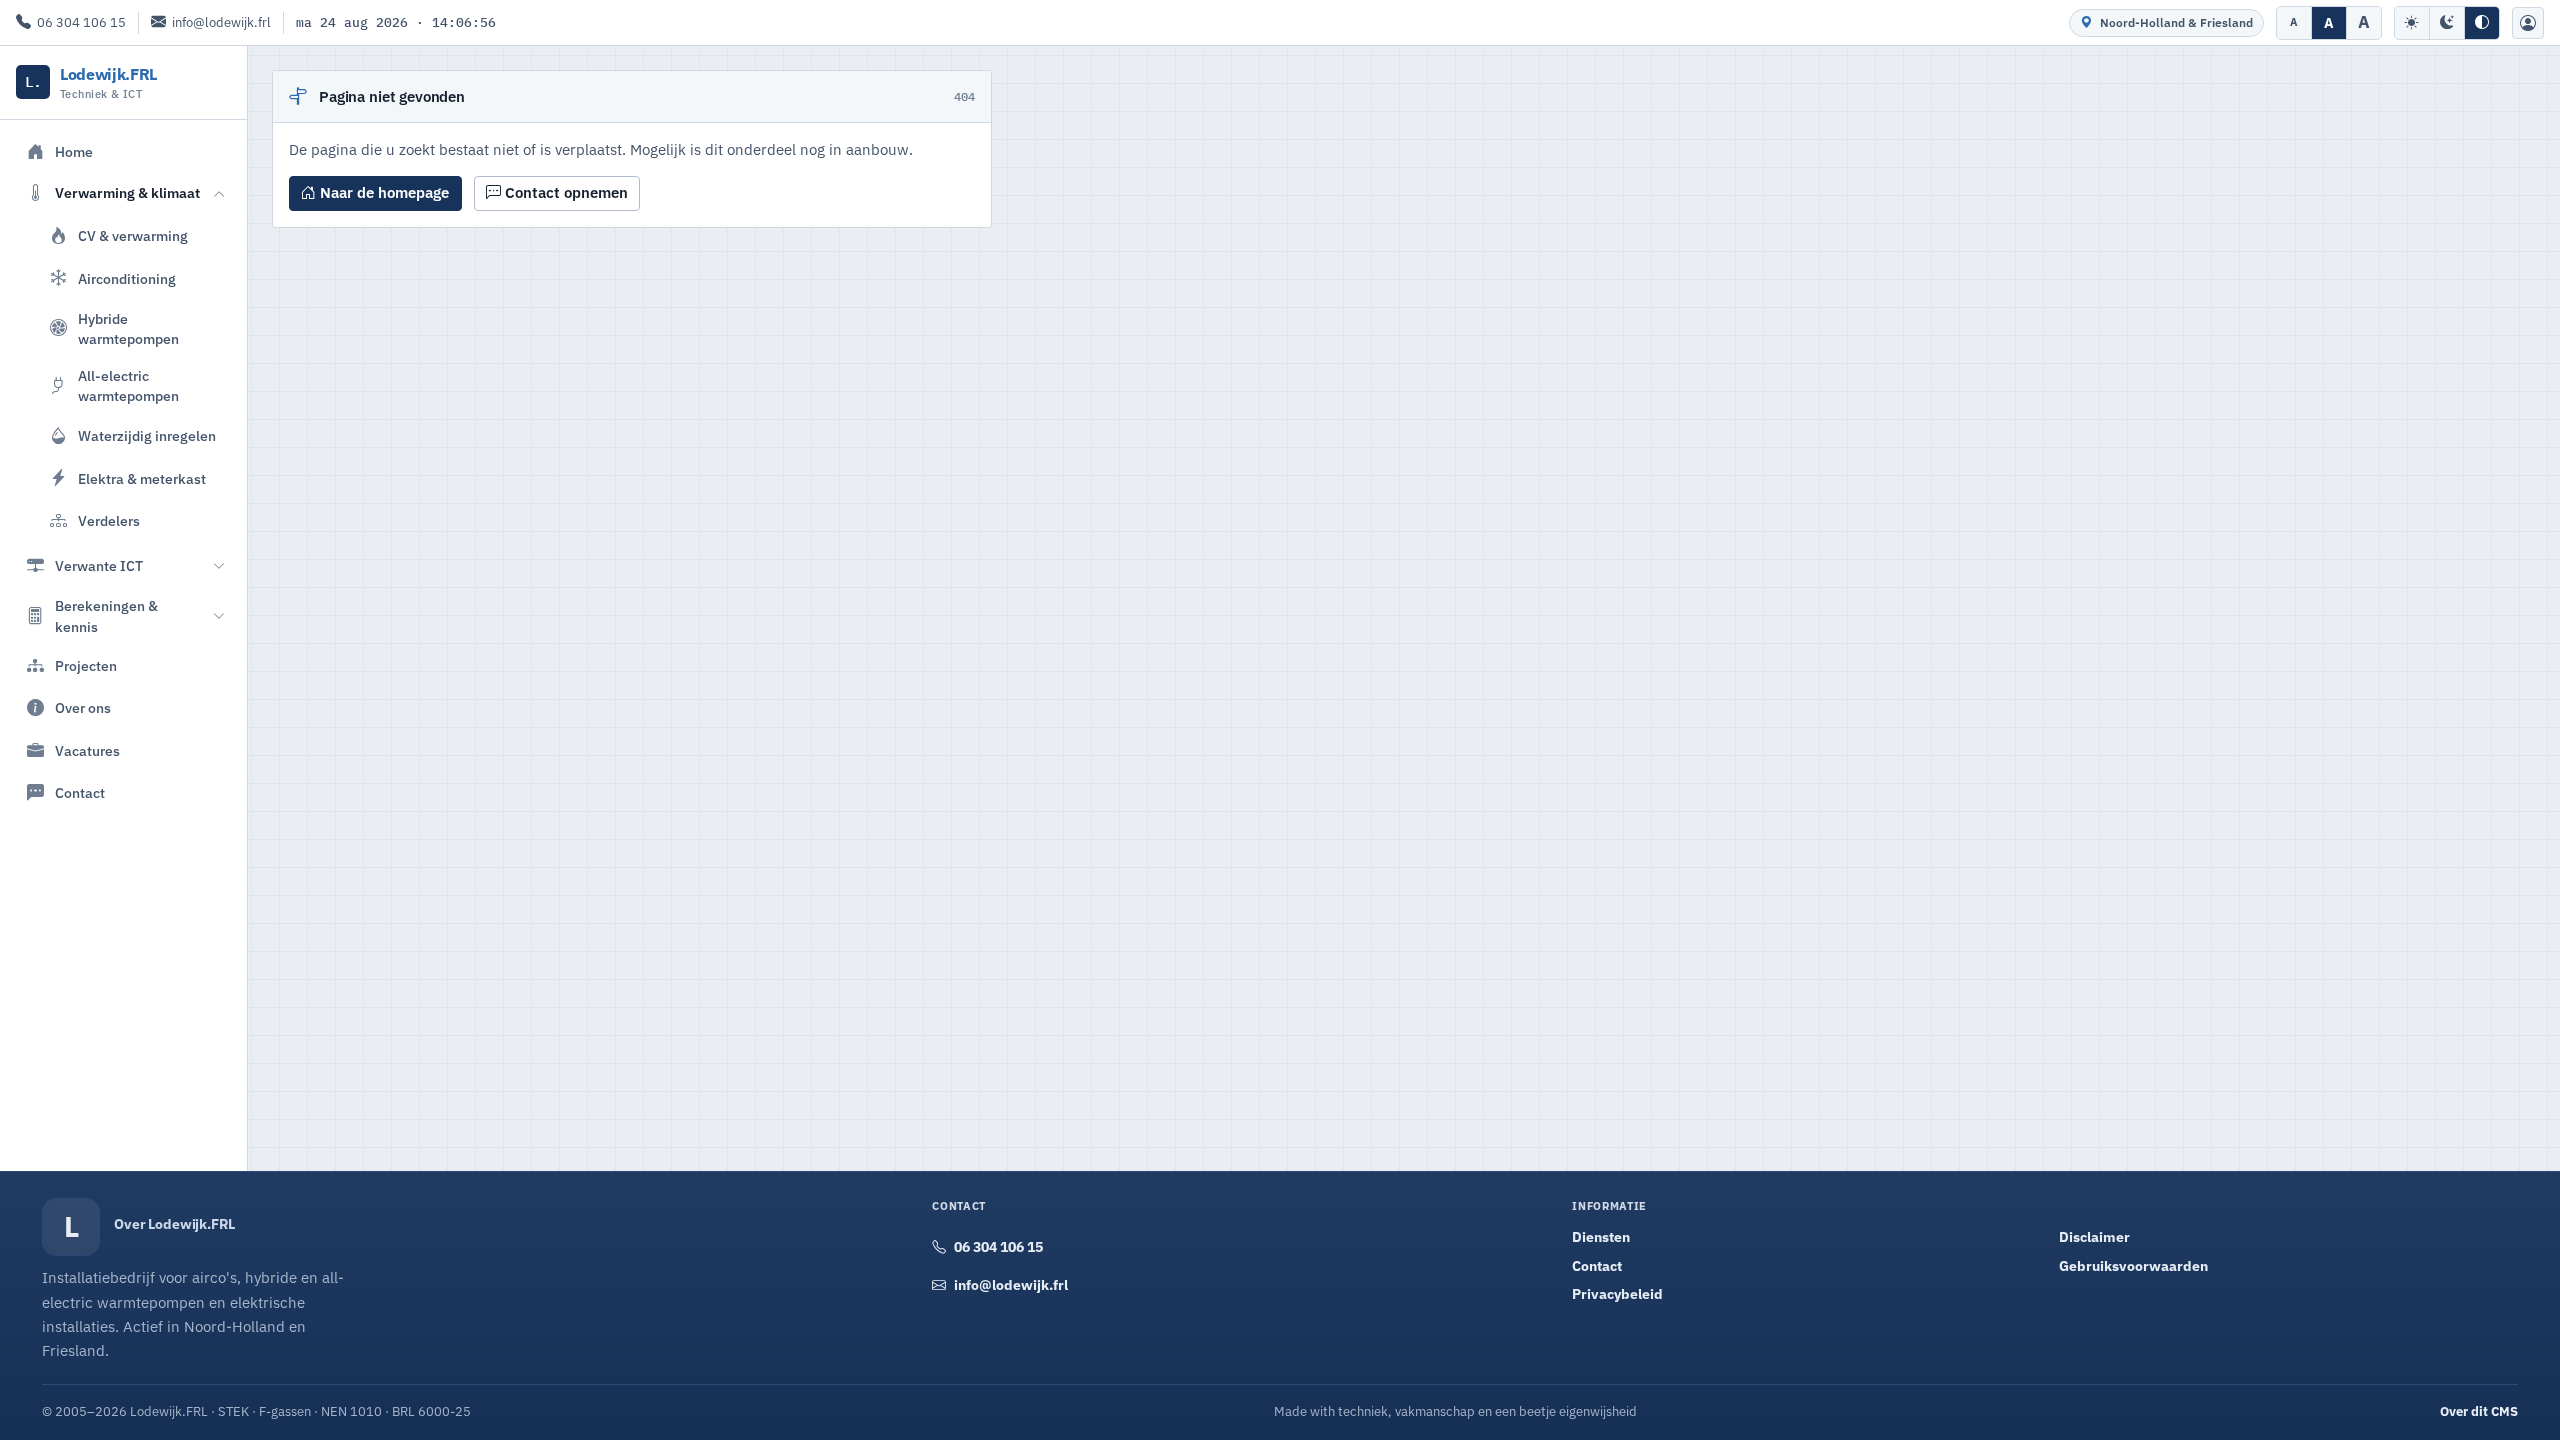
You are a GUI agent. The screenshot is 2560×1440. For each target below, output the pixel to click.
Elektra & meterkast (142, 479)
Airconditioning (127, 279)
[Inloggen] (2528, 23)
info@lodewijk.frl (221, 22)
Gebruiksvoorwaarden (2133, 1266)
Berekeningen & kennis (106, 616)
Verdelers (109, 521)
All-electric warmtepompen (128, 386)
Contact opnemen (564, 192)
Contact (80, 793)
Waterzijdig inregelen (147, 436)
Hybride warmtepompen (128, 329)
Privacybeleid (1617, 1294)
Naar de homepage (382, 192)
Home (74, 152)
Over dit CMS (2479, 1411)
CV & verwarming (133, 236)
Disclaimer (2094, 1237)
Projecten (86, 666)
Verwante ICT (99, 566)
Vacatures (87, 751)
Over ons (83, 708)
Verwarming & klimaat (127, 193)
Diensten (1601, 1237)
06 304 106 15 (81, 22)
